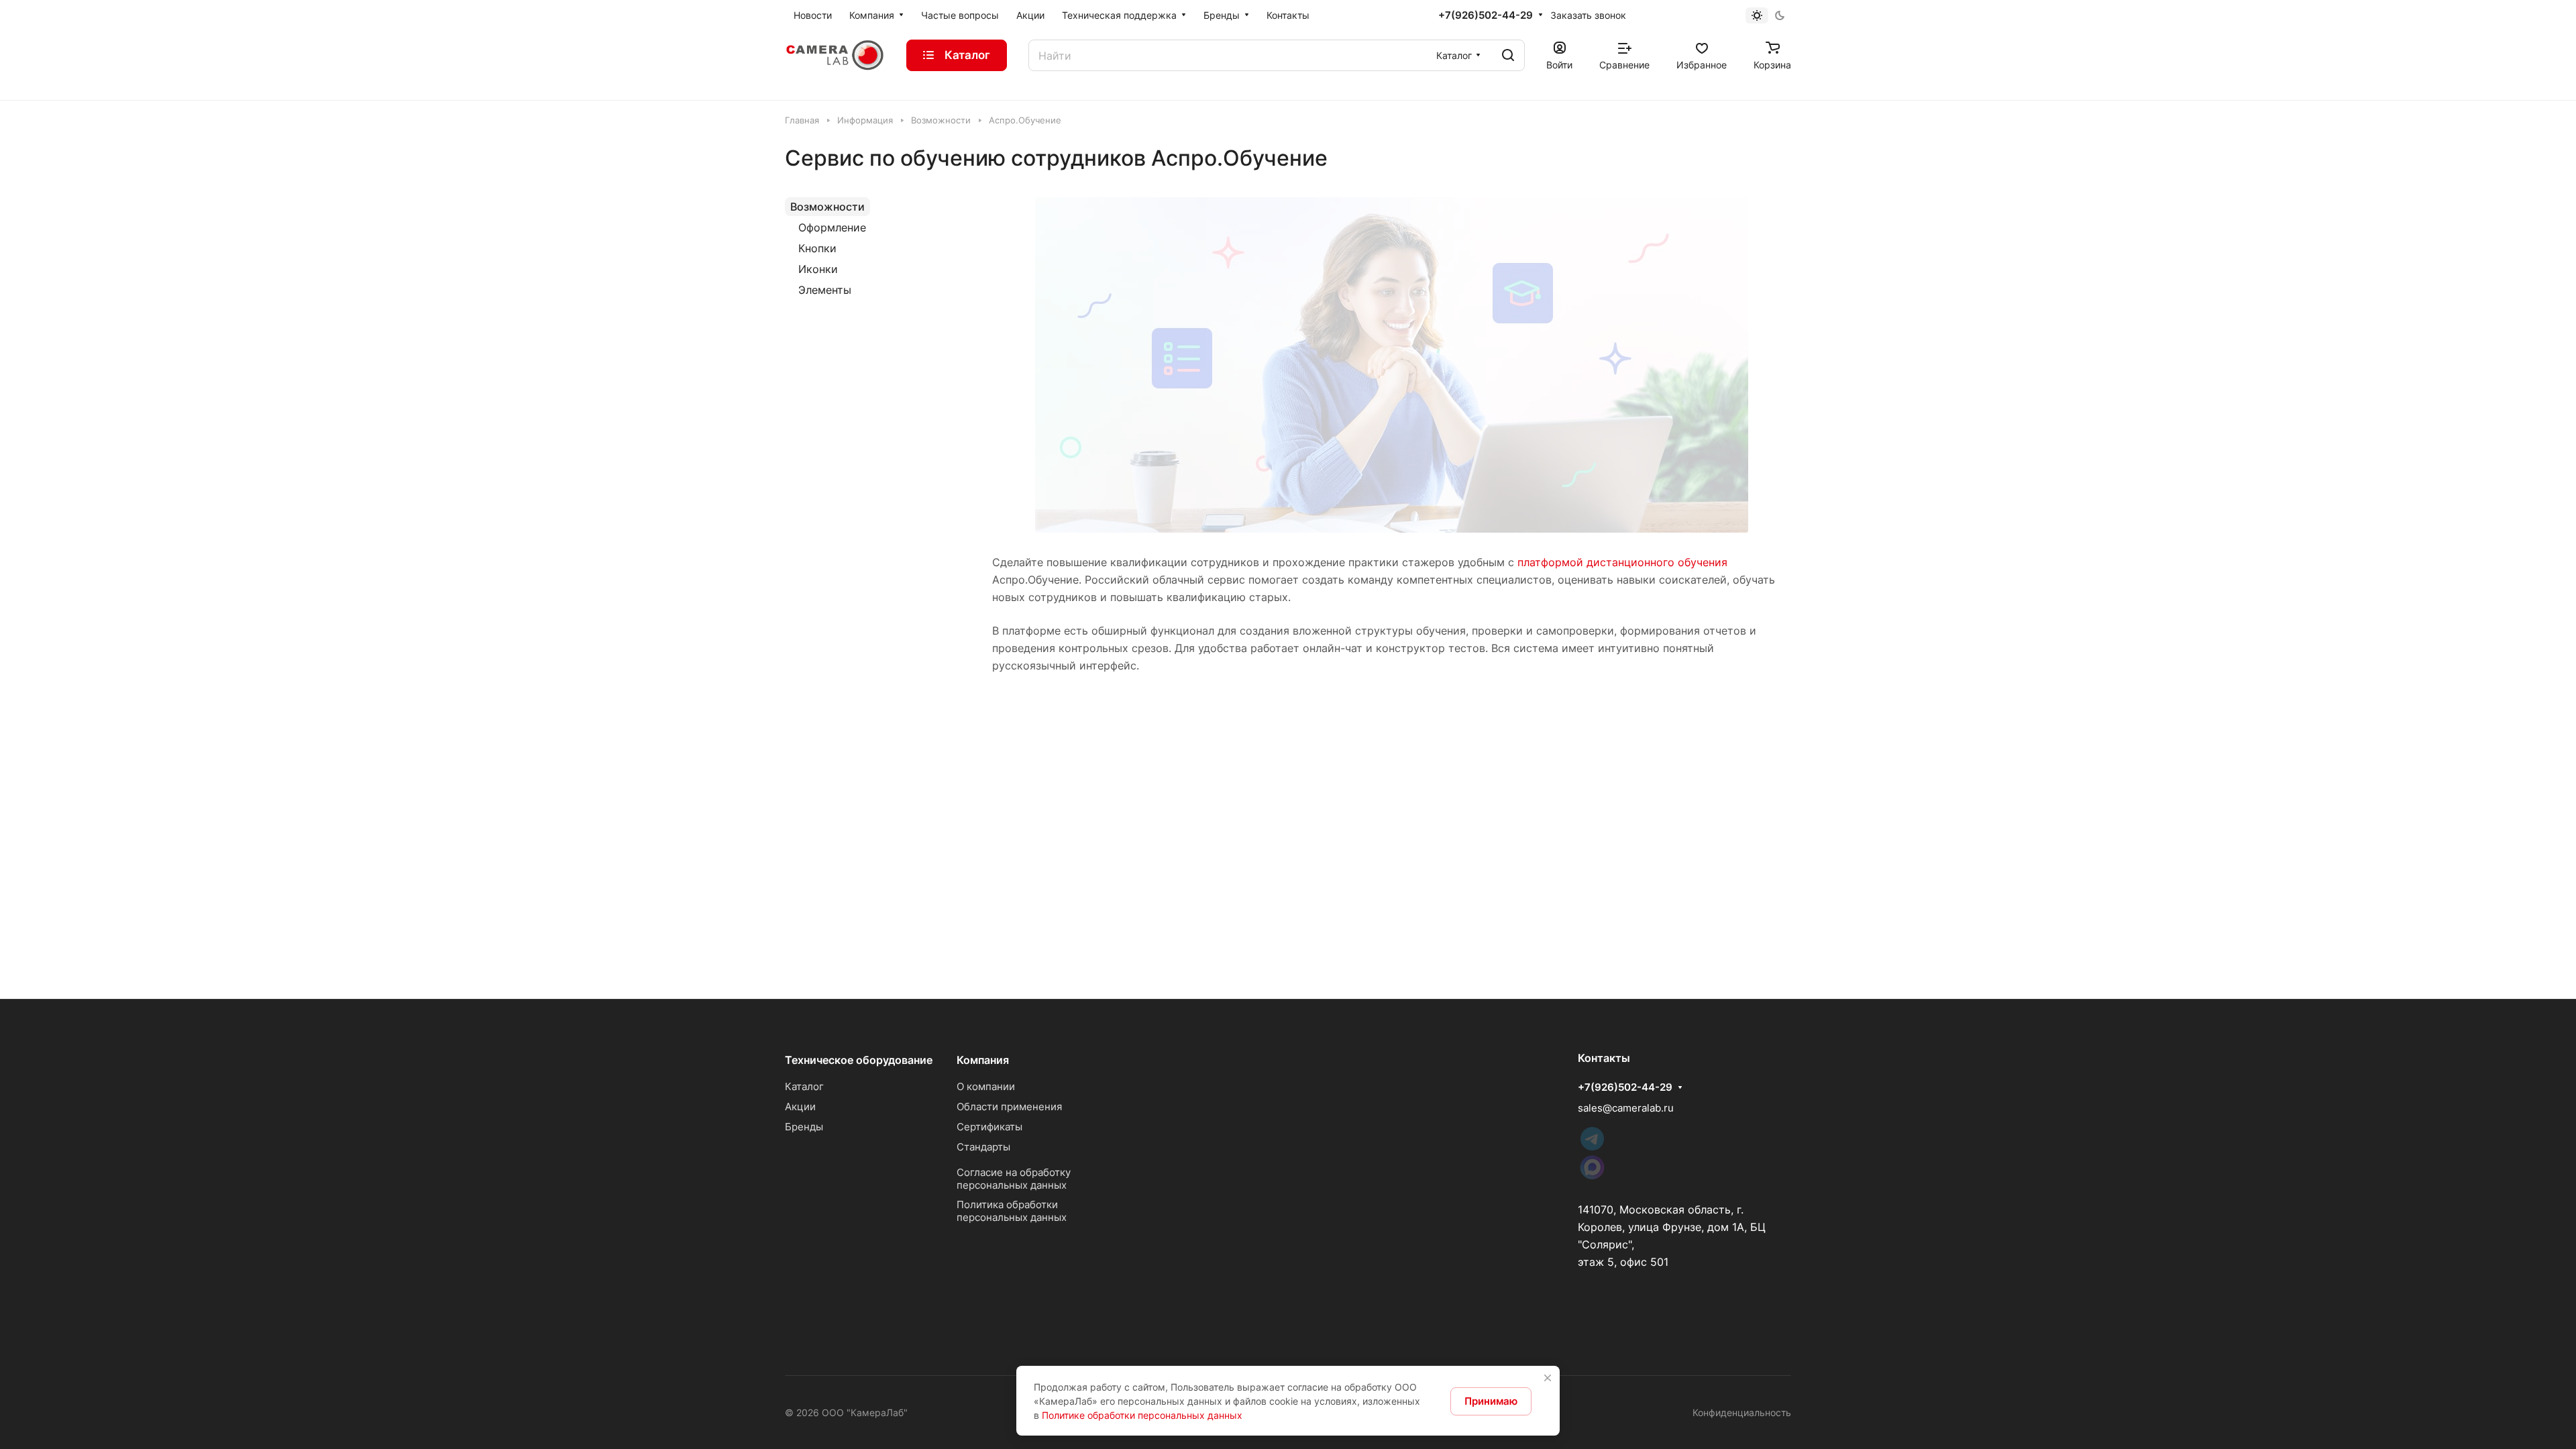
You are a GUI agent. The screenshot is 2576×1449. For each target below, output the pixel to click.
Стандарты (983, 1147)
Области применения (1009, 1107)
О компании (986, 1086)
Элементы (825, 290)
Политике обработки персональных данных (1142, 1415)
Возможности (827, 207)
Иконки (818, 269)
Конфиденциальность (1742, 1412)
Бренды (804, 1127)
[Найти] (1508, 55)
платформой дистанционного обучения (1622, 562)
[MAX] (1592, 1178)
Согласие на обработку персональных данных (1014, 1179)
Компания (983, 1060)
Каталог (804, 1086)
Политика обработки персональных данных (1012, 1211)
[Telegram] (1592, 1147)
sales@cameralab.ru (1626, 1108)
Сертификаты (989, 1127)
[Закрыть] (1548, 1378)
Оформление (832, 227)
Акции (800, 1107)
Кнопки (817, 248)
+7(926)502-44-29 (1486, 15)
